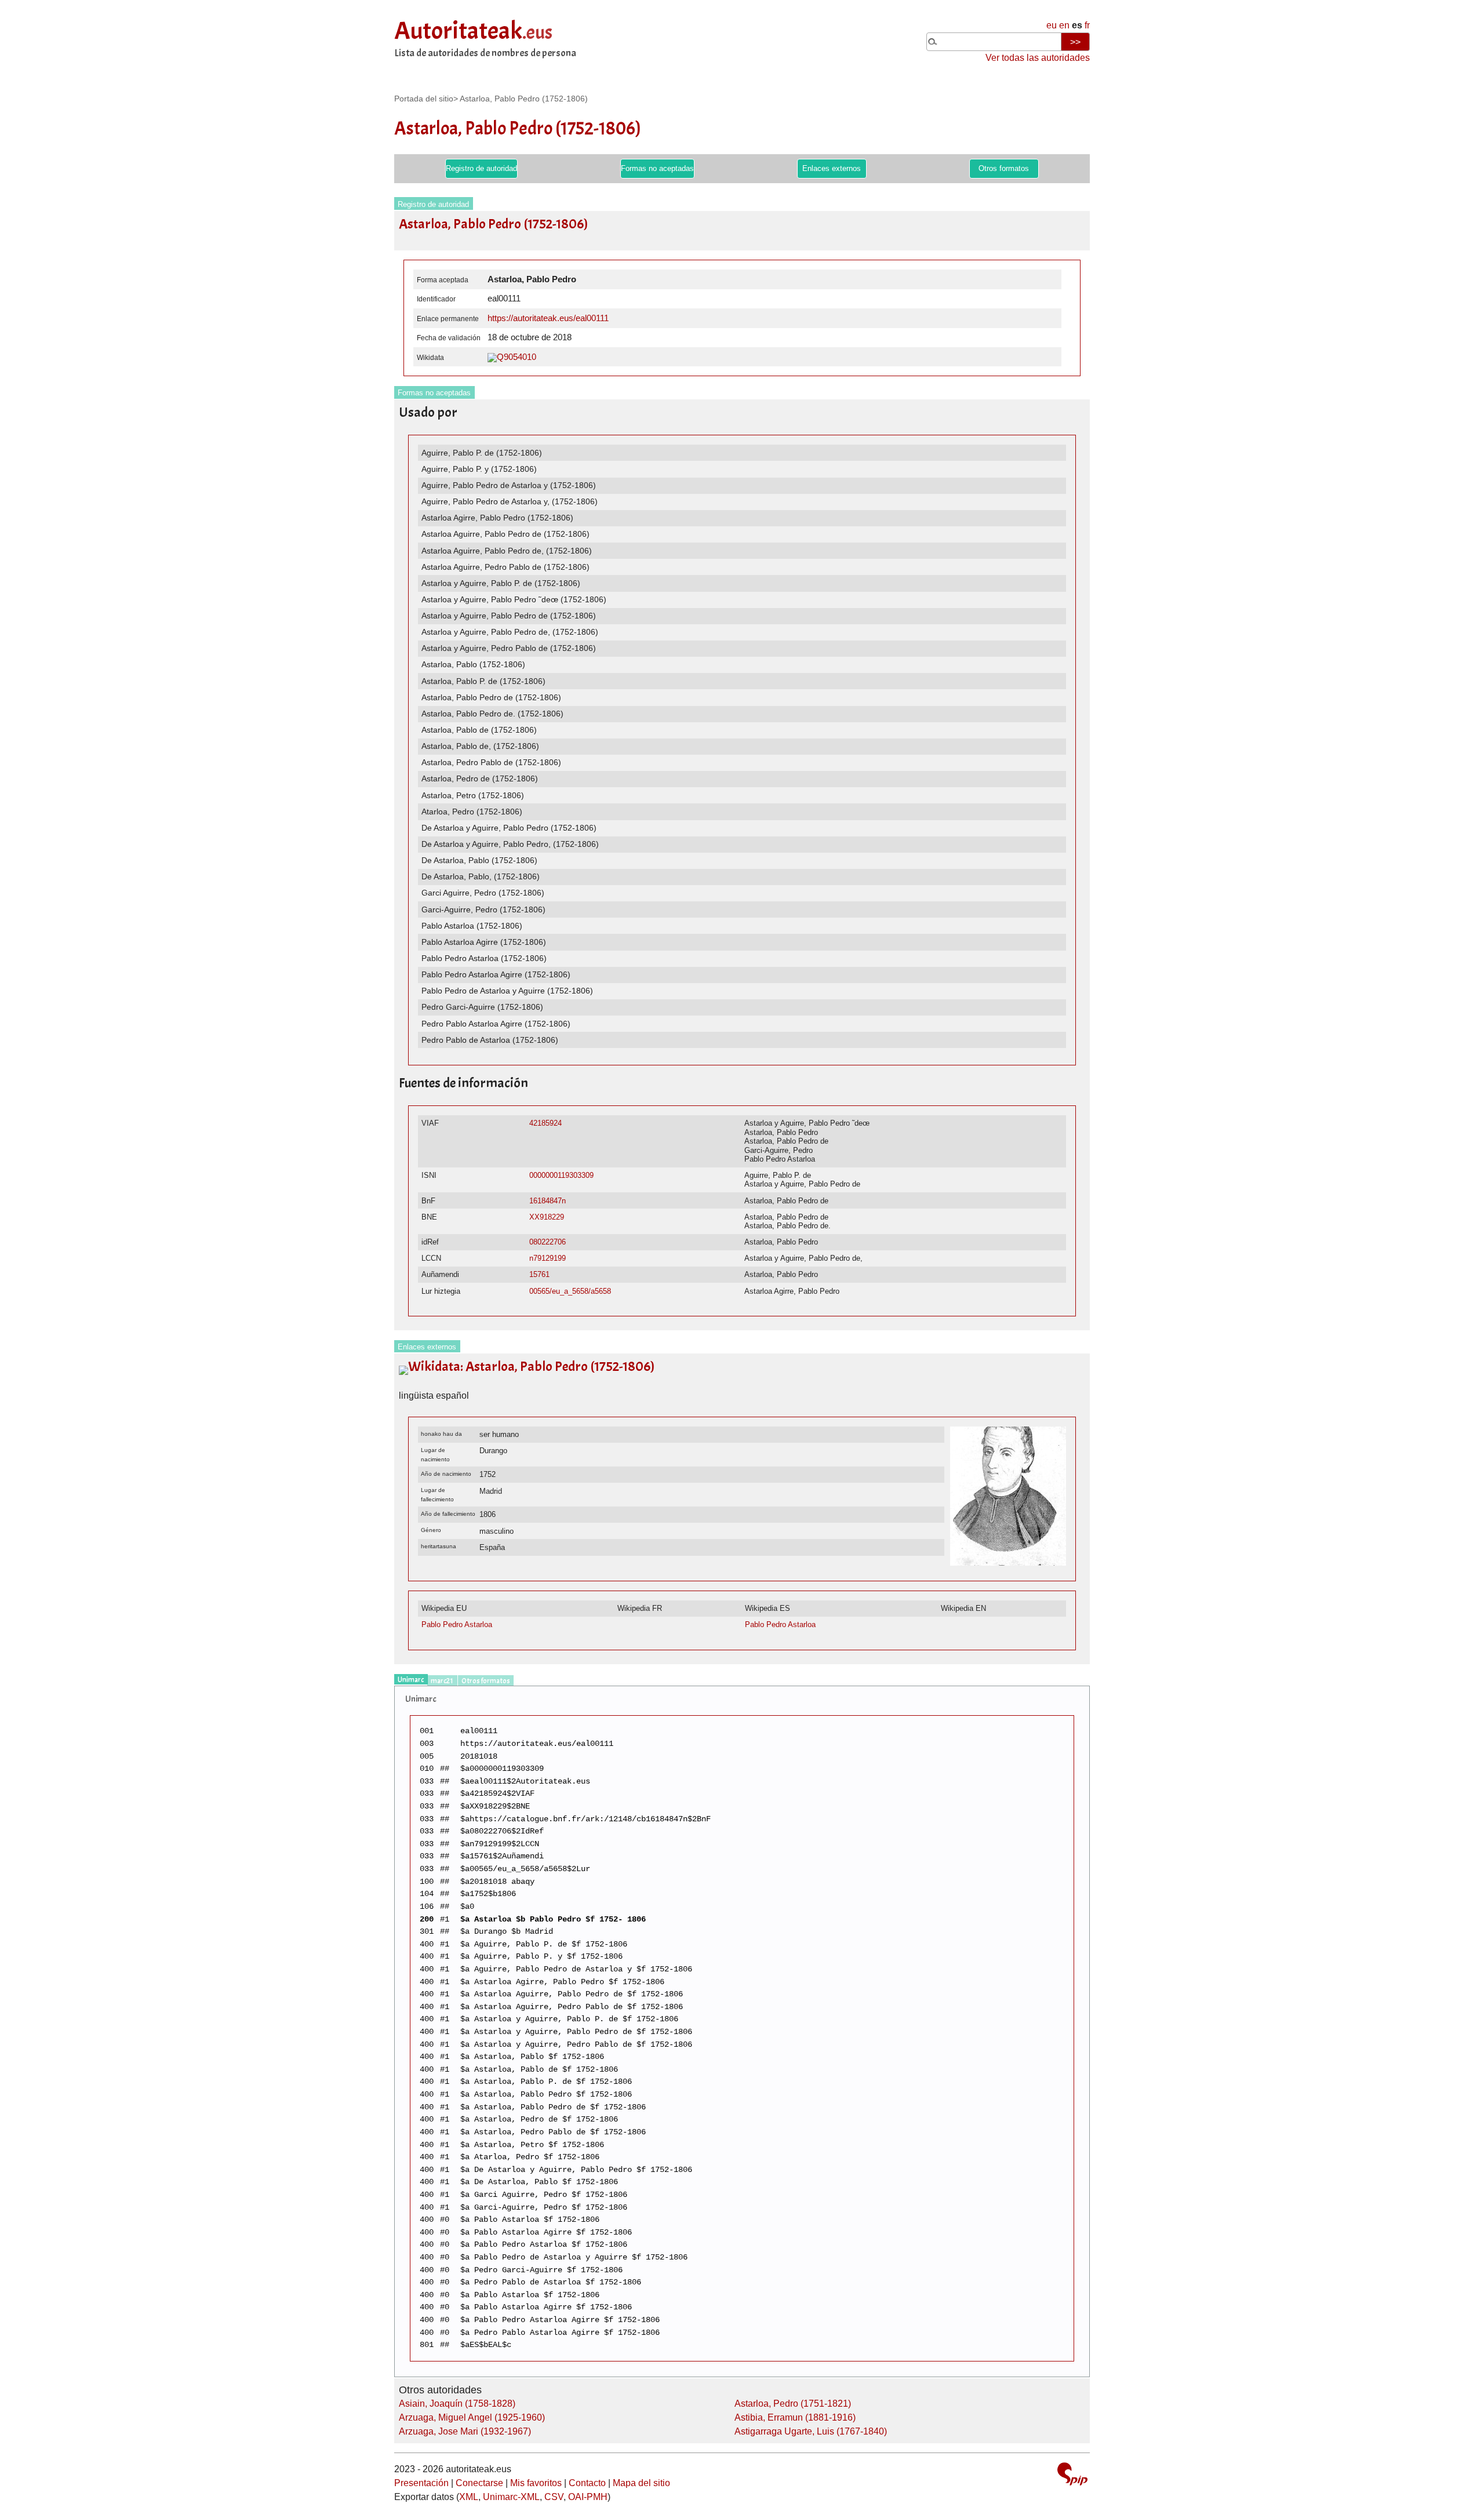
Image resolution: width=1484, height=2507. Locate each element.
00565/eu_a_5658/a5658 (570, 1291)
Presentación (421, 2483)
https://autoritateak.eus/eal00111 (548, 318)
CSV (554, 2497)
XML (469, 2497)
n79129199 (548, 1258)
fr (1087, 25)
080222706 (548, 1242)
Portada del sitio (424, 99)
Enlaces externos (832, 168)
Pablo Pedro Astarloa (457, 1624)
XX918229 (547, 1217)
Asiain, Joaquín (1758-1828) (457, 2404)
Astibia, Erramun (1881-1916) (795, 2417)
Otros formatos (1004, 168)
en (1064, 25)
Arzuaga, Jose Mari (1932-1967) (465, 2431)
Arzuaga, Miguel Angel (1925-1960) (472, 2417)
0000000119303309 (561, 1175)
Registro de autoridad (481, 168)
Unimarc (411, 1680)
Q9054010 (517, 357)
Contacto (587, 2483)
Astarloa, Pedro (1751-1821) (793, 2404)
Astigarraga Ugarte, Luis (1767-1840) (811, 2431)
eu (1052, 25)
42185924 (545, 1123)
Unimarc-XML (511, 2497)
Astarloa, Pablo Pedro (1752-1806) (524, 99)
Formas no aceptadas (657, 168)
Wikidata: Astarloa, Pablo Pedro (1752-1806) (531, 1366)
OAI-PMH (588, 2497)
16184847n (548, 1201)
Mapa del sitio (641, 2483)
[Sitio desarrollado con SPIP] (1072, 2475)
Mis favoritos (536, 2483)
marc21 (442, 1681)
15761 (539, 1274)
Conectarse (479, 2483)
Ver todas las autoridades (1038, 58)
